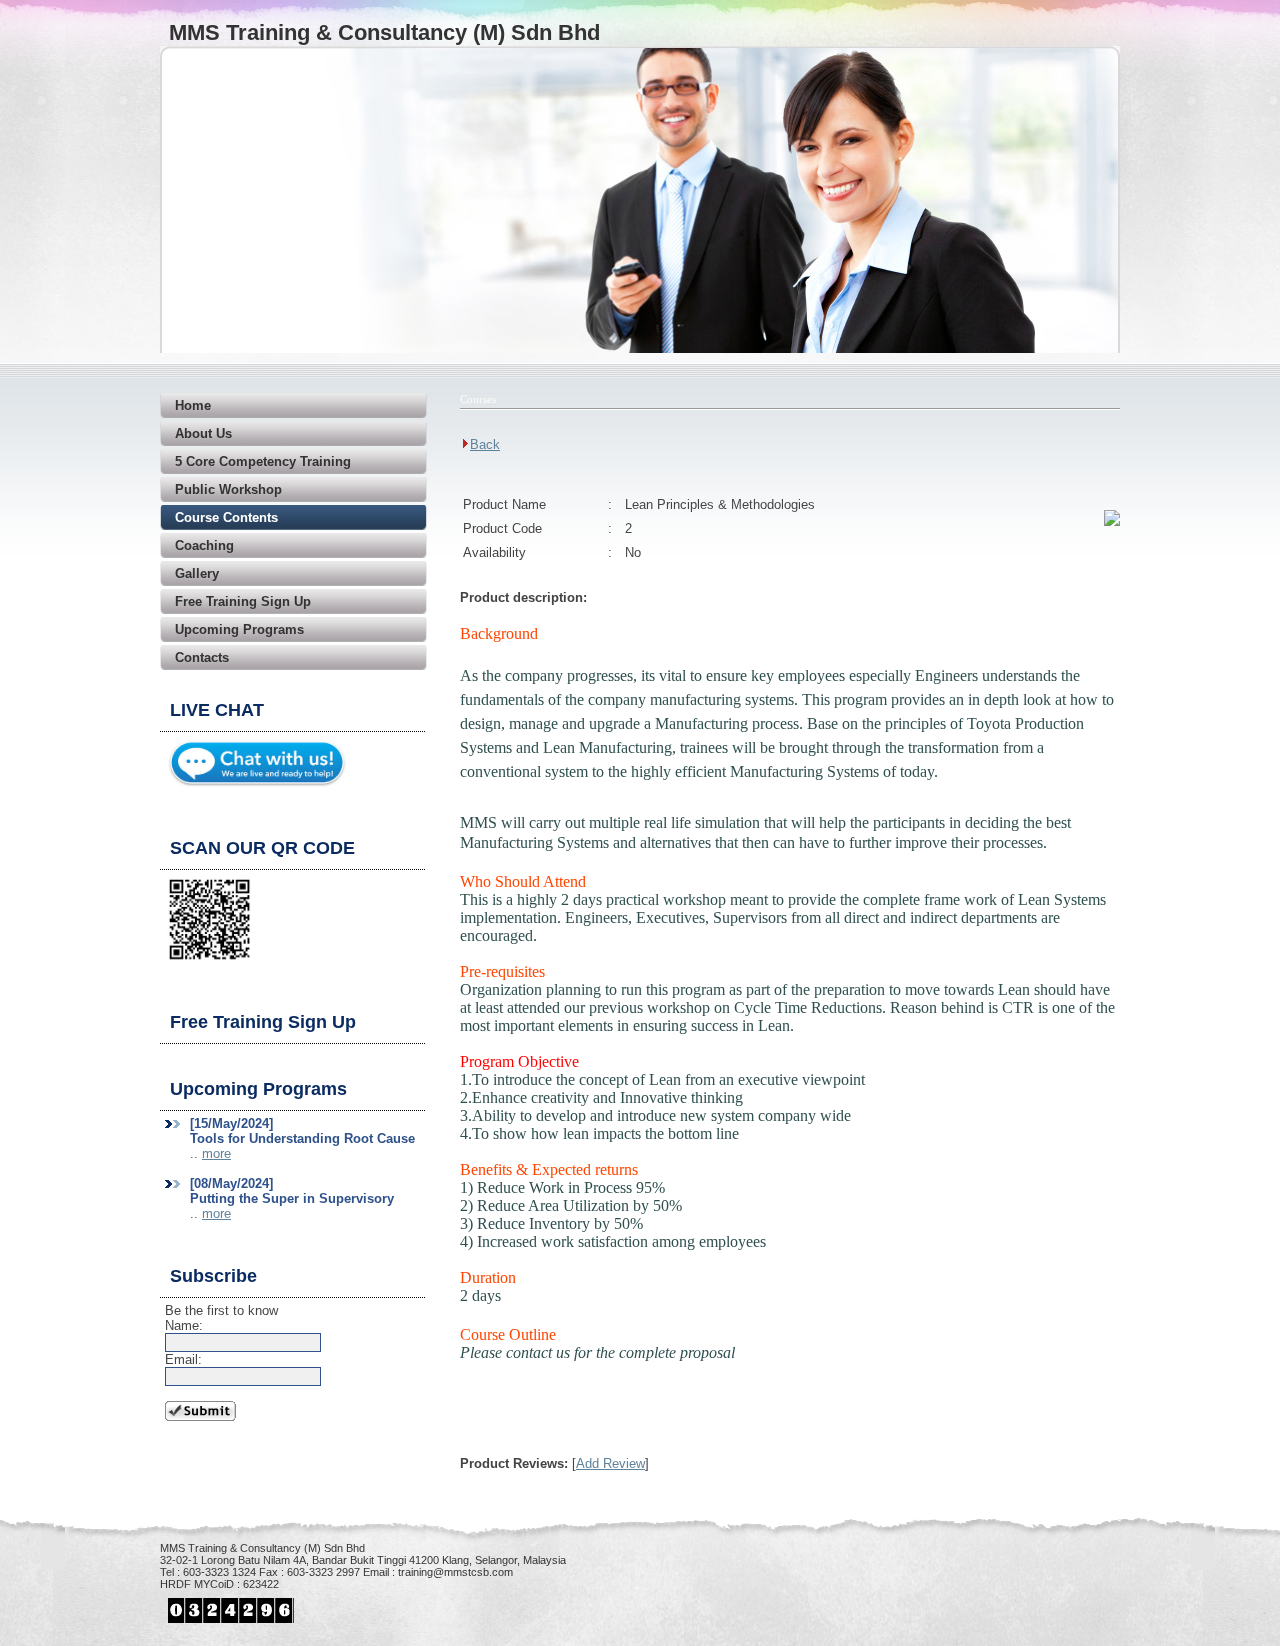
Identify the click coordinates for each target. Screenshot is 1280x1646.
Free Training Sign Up (243, 601)
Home (193, 405)
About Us (203, 433)
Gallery (197, 573)
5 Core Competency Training (263, 461)
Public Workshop (228, 489)
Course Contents (226, 517)
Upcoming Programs (239, 629)
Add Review (610, 1463)
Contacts (202, 657)
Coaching (204, 545)
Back (485, 444)
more (216, 1153)
